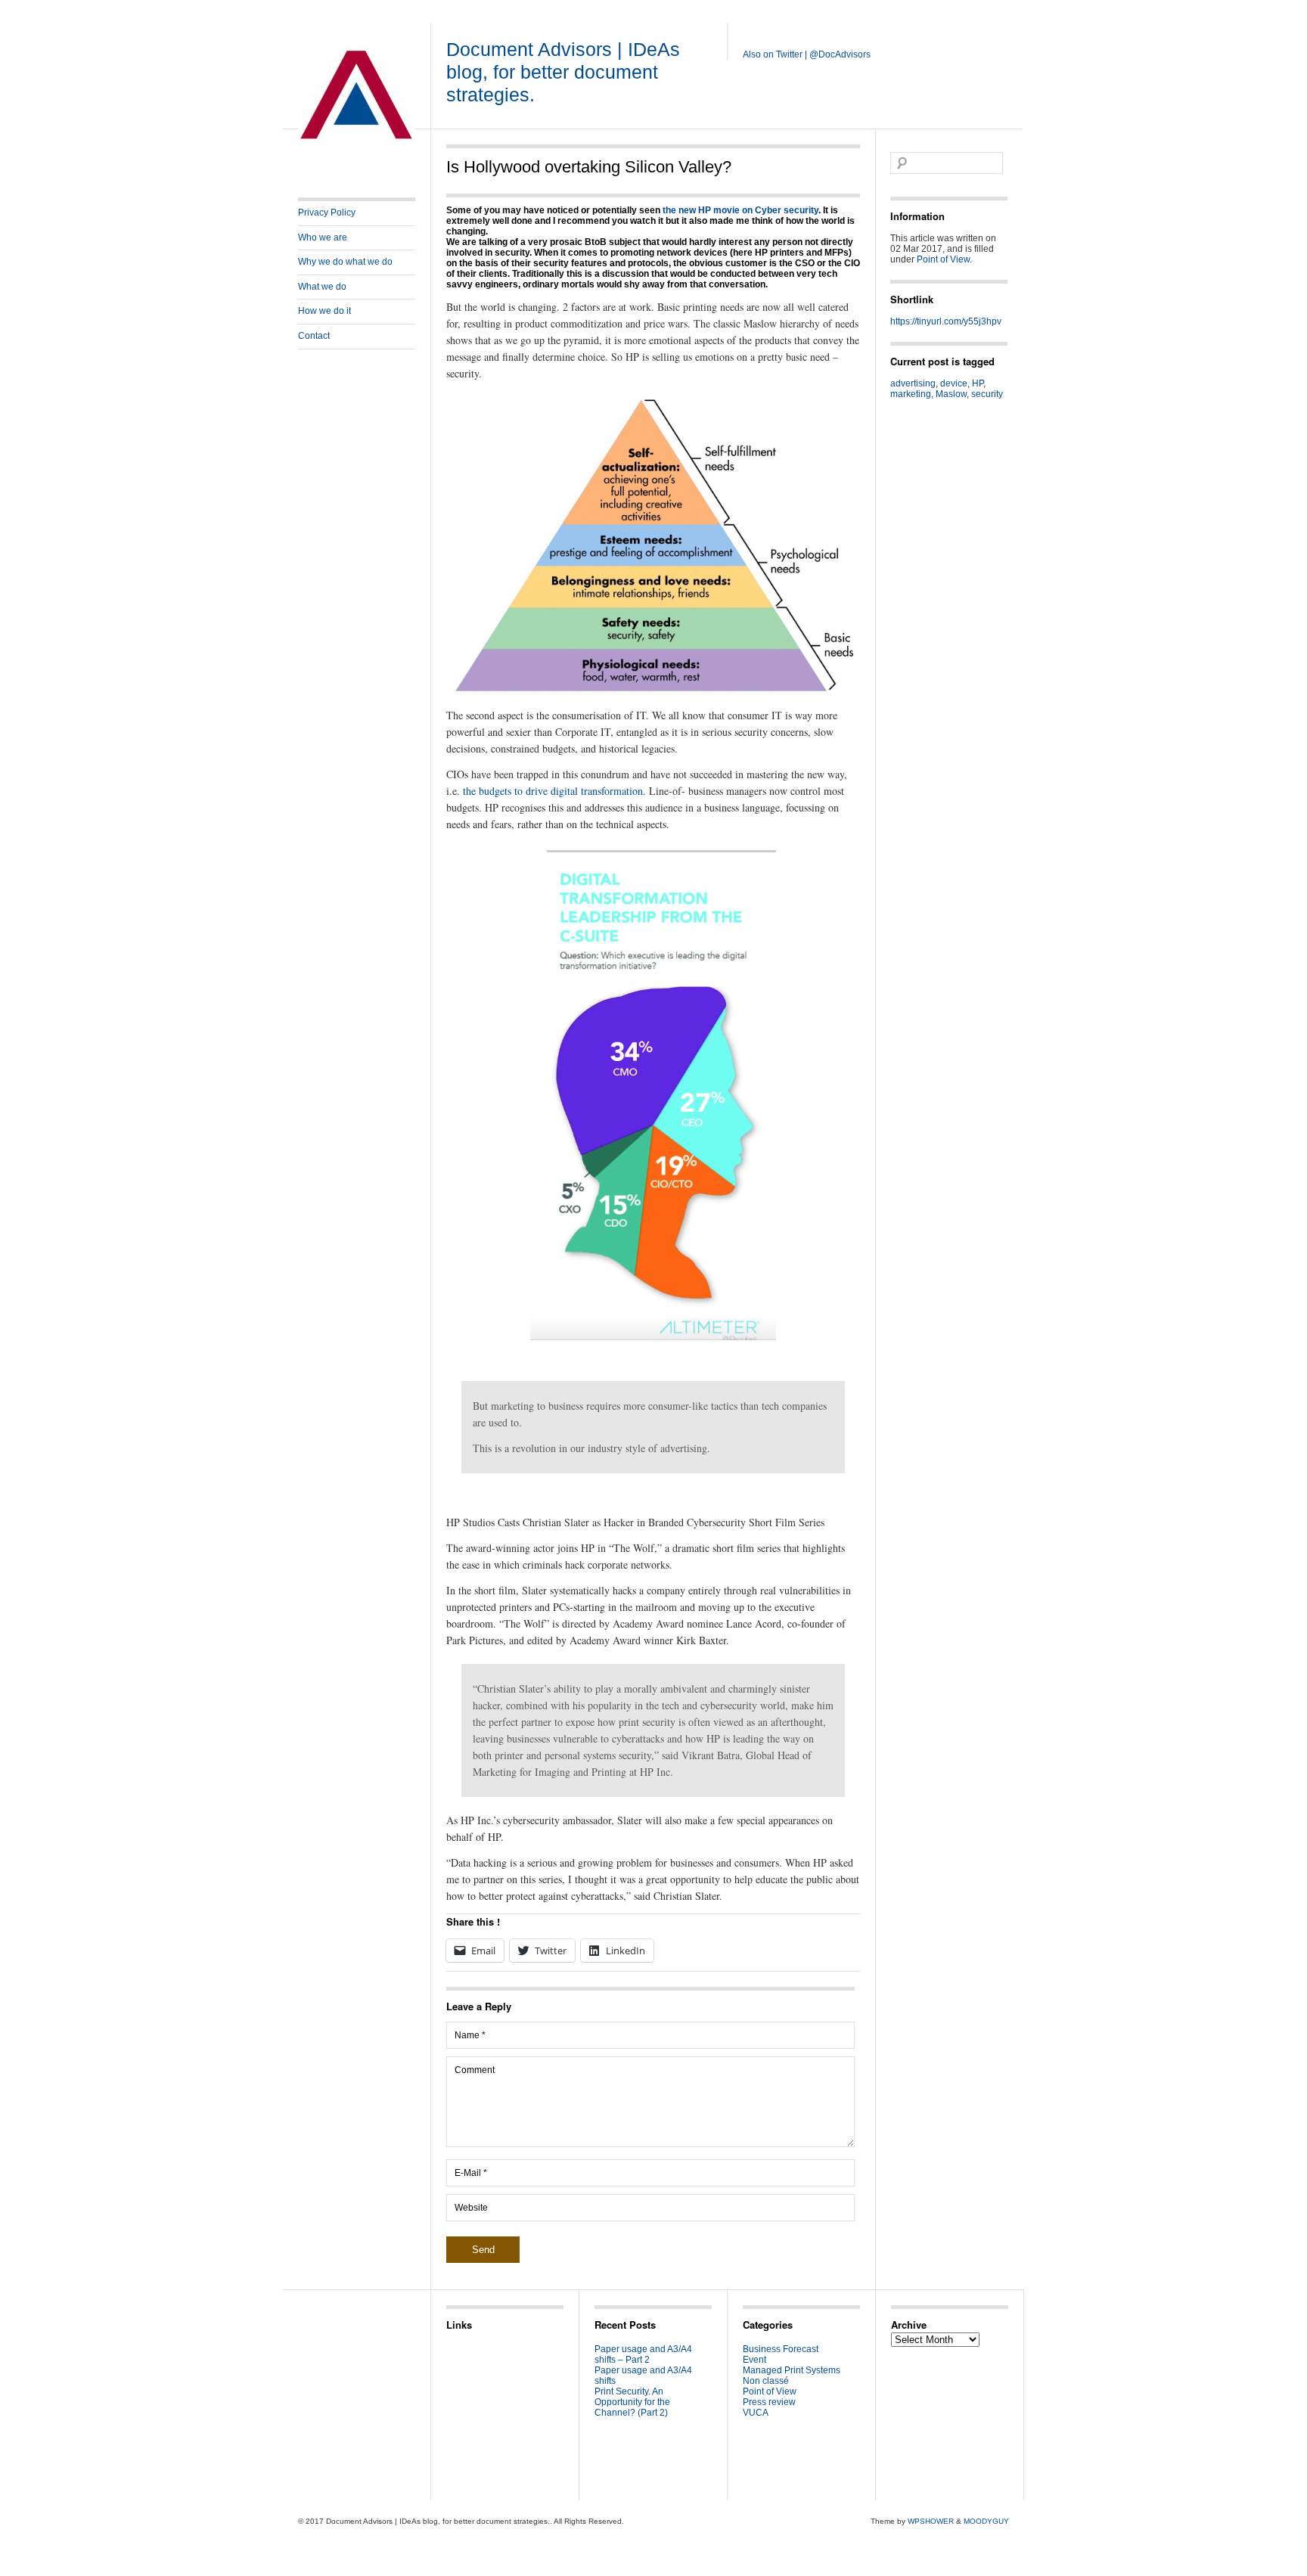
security (987, 394)
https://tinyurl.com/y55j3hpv (946, 321)
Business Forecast (781, 2349)
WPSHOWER (931, 2521)
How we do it (324, 311)
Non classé (766, 2381)
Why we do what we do (345, 262)
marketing (911, 394)
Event (754, 2360)
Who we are (323, 237)
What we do (322, 287)
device (954, 383)
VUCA (756, 2413)
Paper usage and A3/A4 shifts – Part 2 (643, 2354)
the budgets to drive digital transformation (553, 791)
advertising (913, 383)
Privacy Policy (327, 213)
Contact (314, 336)
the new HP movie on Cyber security (740, 210)
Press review (769, 2402)
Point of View (943, 259)
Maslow (951, 394)
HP (978, 383)
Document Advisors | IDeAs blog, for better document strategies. (563, 72)
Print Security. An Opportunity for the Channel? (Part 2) (632, 2402)
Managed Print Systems (792, 2370)
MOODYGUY (986, 2521)
